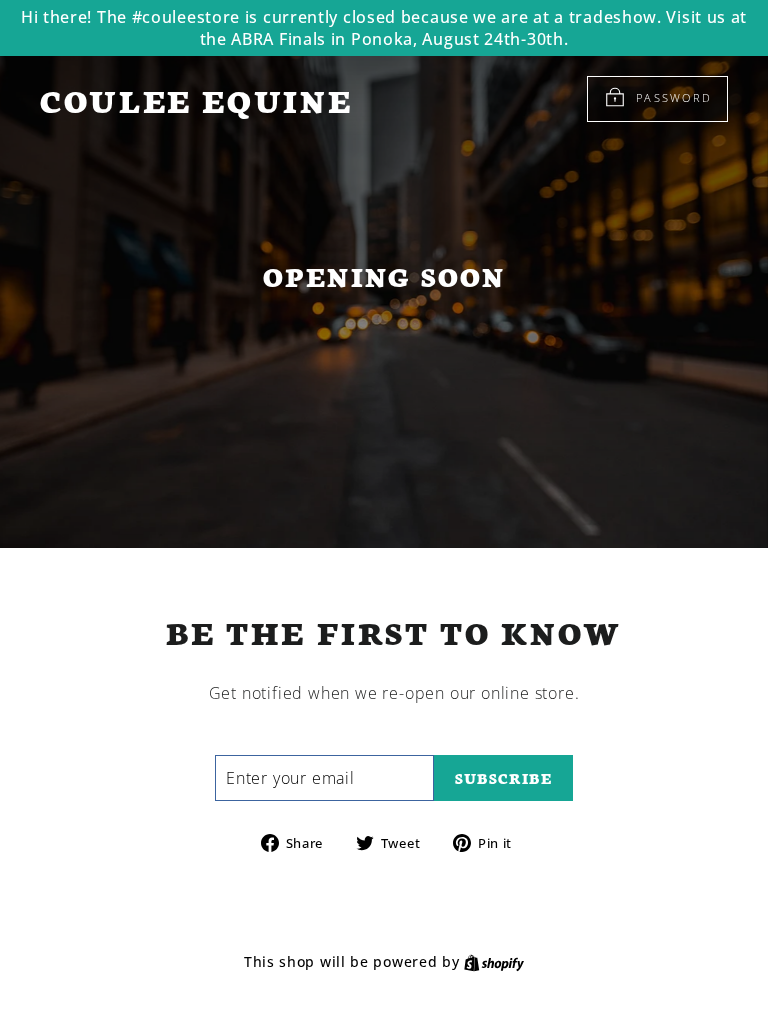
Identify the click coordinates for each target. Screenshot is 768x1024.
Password (674, 97)
